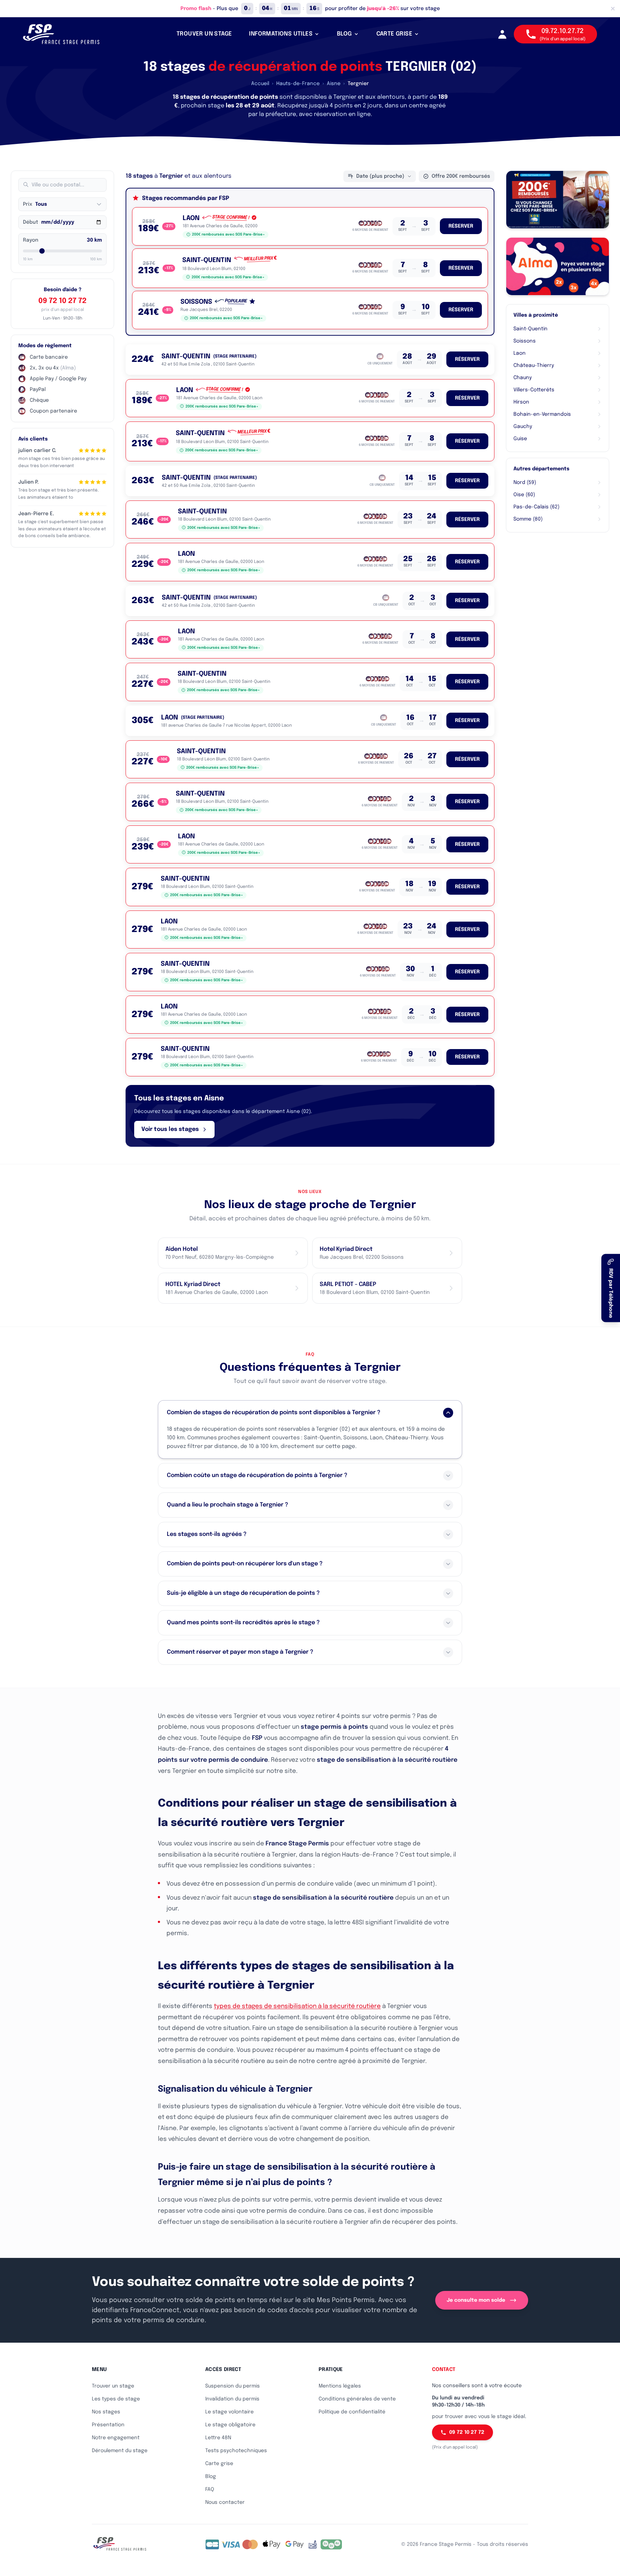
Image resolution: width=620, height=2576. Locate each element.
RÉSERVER (461, 226)
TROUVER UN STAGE (204, 34)
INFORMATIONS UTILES (281, 34)
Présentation (108, 2425)
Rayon (31, 240)
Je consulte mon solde (476, 2300)
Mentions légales (340, 2386)
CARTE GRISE (394, 34)
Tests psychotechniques (236, 2451)
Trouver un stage (113, 2386)
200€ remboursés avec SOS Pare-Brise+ (228, 234)
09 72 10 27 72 (62, 301)
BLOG (344, 34)
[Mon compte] (502, 34)
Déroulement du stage (120, 2451)
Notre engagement (116, 2438)
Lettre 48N (218, 2438)
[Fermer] (613, 9)
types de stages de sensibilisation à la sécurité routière (297, 2006)
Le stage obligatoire (230, 2425)
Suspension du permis (232, 2386)
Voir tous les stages (170, 1129)
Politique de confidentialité (352, 2412)
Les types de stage (116, 2399)
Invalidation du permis (232, 2399)
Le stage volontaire (229, 2412)
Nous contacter (225, 2502)
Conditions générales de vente (357, 2399)
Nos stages (106, 2412)
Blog (211, 2477)
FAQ (210, 2489)
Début (30, 222)
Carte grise (219, 2464)
